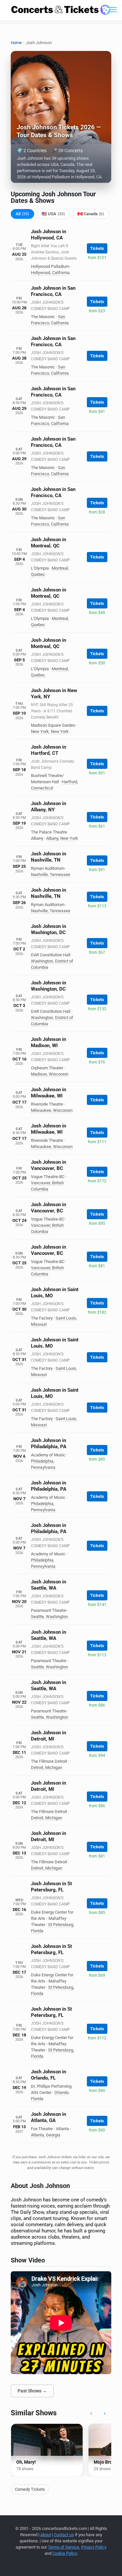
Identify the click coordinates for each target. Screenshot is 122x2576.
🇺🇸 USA (53, 214)
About (46, 2535)
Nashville (39, 875)
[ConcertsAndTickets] (61, 10)
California (61, 273)
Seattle (37, 1617)
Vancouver (41, 1183)
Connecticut (42, 788)
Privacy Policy (94, 2547)
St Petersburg (61, 1925)
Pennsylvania (43, 1467)
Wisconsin (59, 1074)
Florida (37, 1931)
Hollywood (41, 273)
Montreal (60, 568)
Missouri (39, 1324)
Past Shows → (32, 2391)
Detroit (37, 1767)
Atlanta (37, 2135)
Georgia (53, 2135)
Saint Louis (66, 1318)
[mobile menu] (113, 10)
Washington (42, 961)
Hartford (69, 782)
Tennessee (60, 875)
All (22, 214)
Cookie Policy (65, 2553)
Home (16, 43)
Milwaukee (41, 1110)
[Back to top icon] (109, 2563)
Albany (52, 838)
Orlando (61, 2092)
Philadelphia (42, 1461)
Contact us (64, 2535)
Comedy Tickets (30, 2489)
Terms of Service (63, 2547)
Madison (39, 1074)
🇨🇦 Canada (91, 214)
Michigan (54, 1767)
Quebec (38, 574)
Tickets (97, 248)
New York (40, 731)
